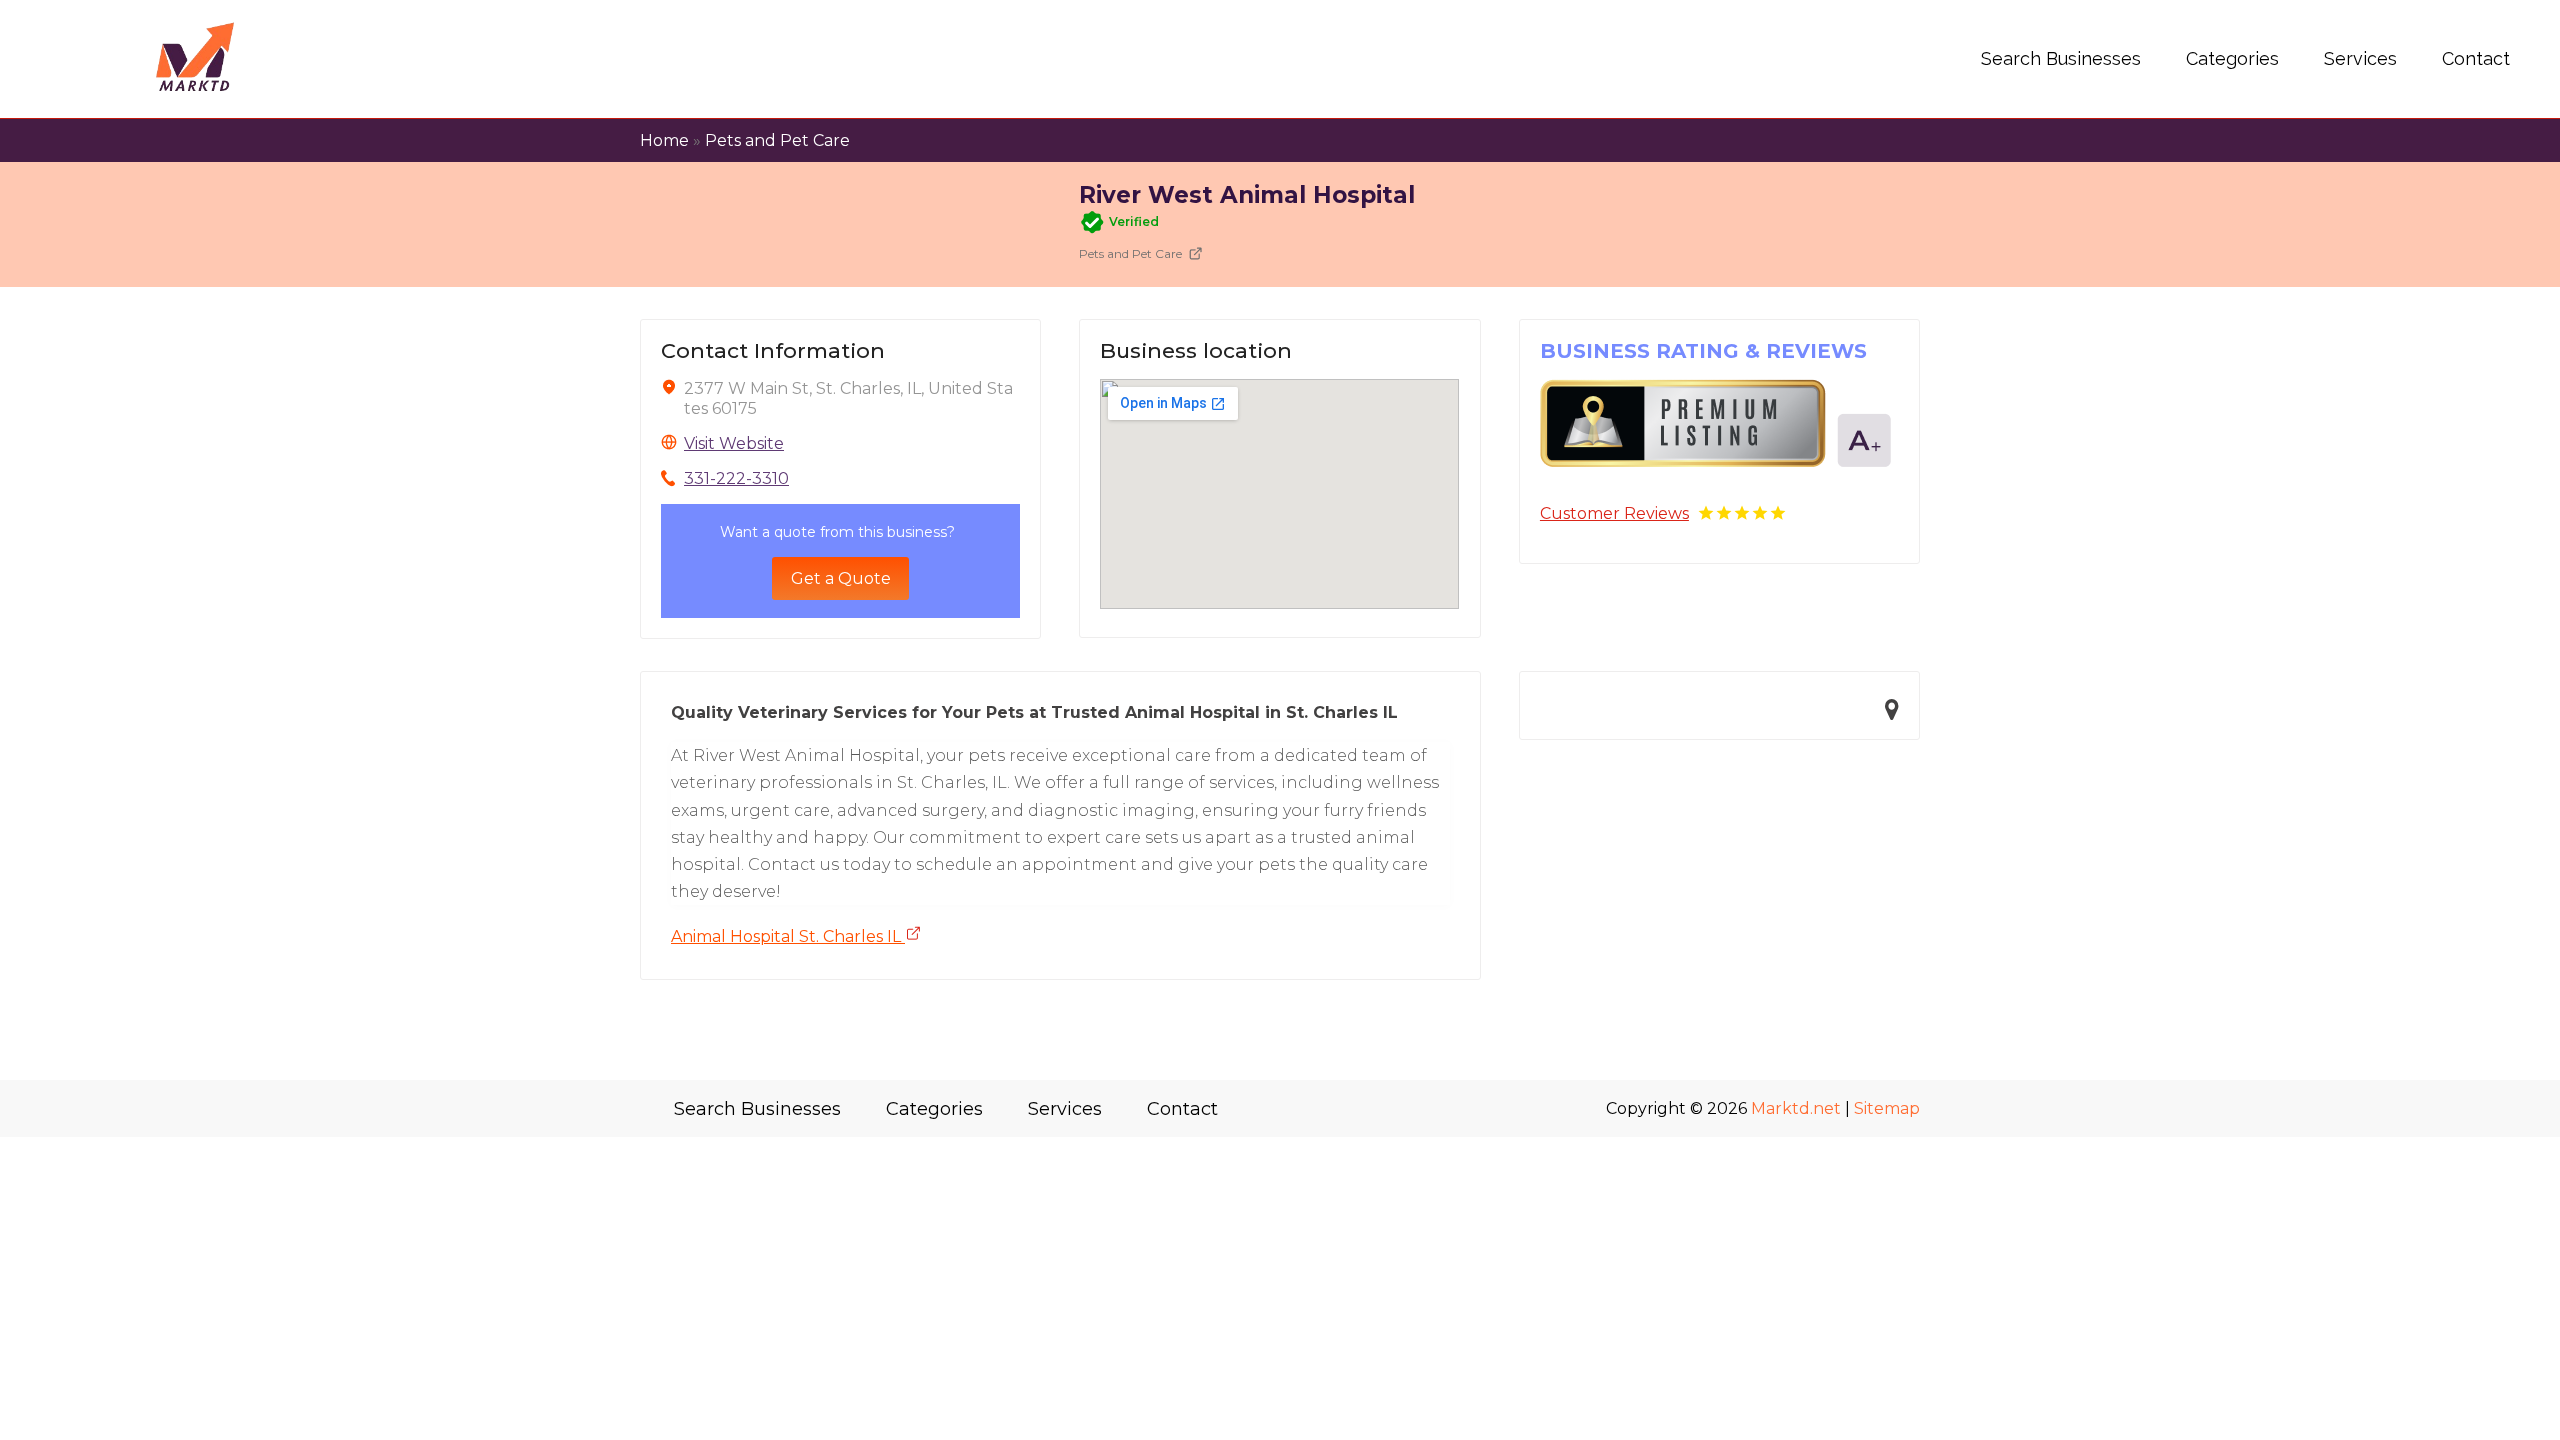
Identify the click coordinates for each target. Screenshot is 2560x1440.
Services (2360, 58)
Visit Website (734, 443)
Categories (2232, 58)
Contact (2476, 58)
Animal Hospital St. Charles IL (788, 936)
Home (664, 140)
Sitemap (1887, 1108)
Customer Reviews (1614, 513)
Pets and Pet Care (777, 140)
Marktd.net (1796, 1108)
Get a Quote (841, 578)
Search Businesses (2061, 58)
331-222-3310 (736, 478)
